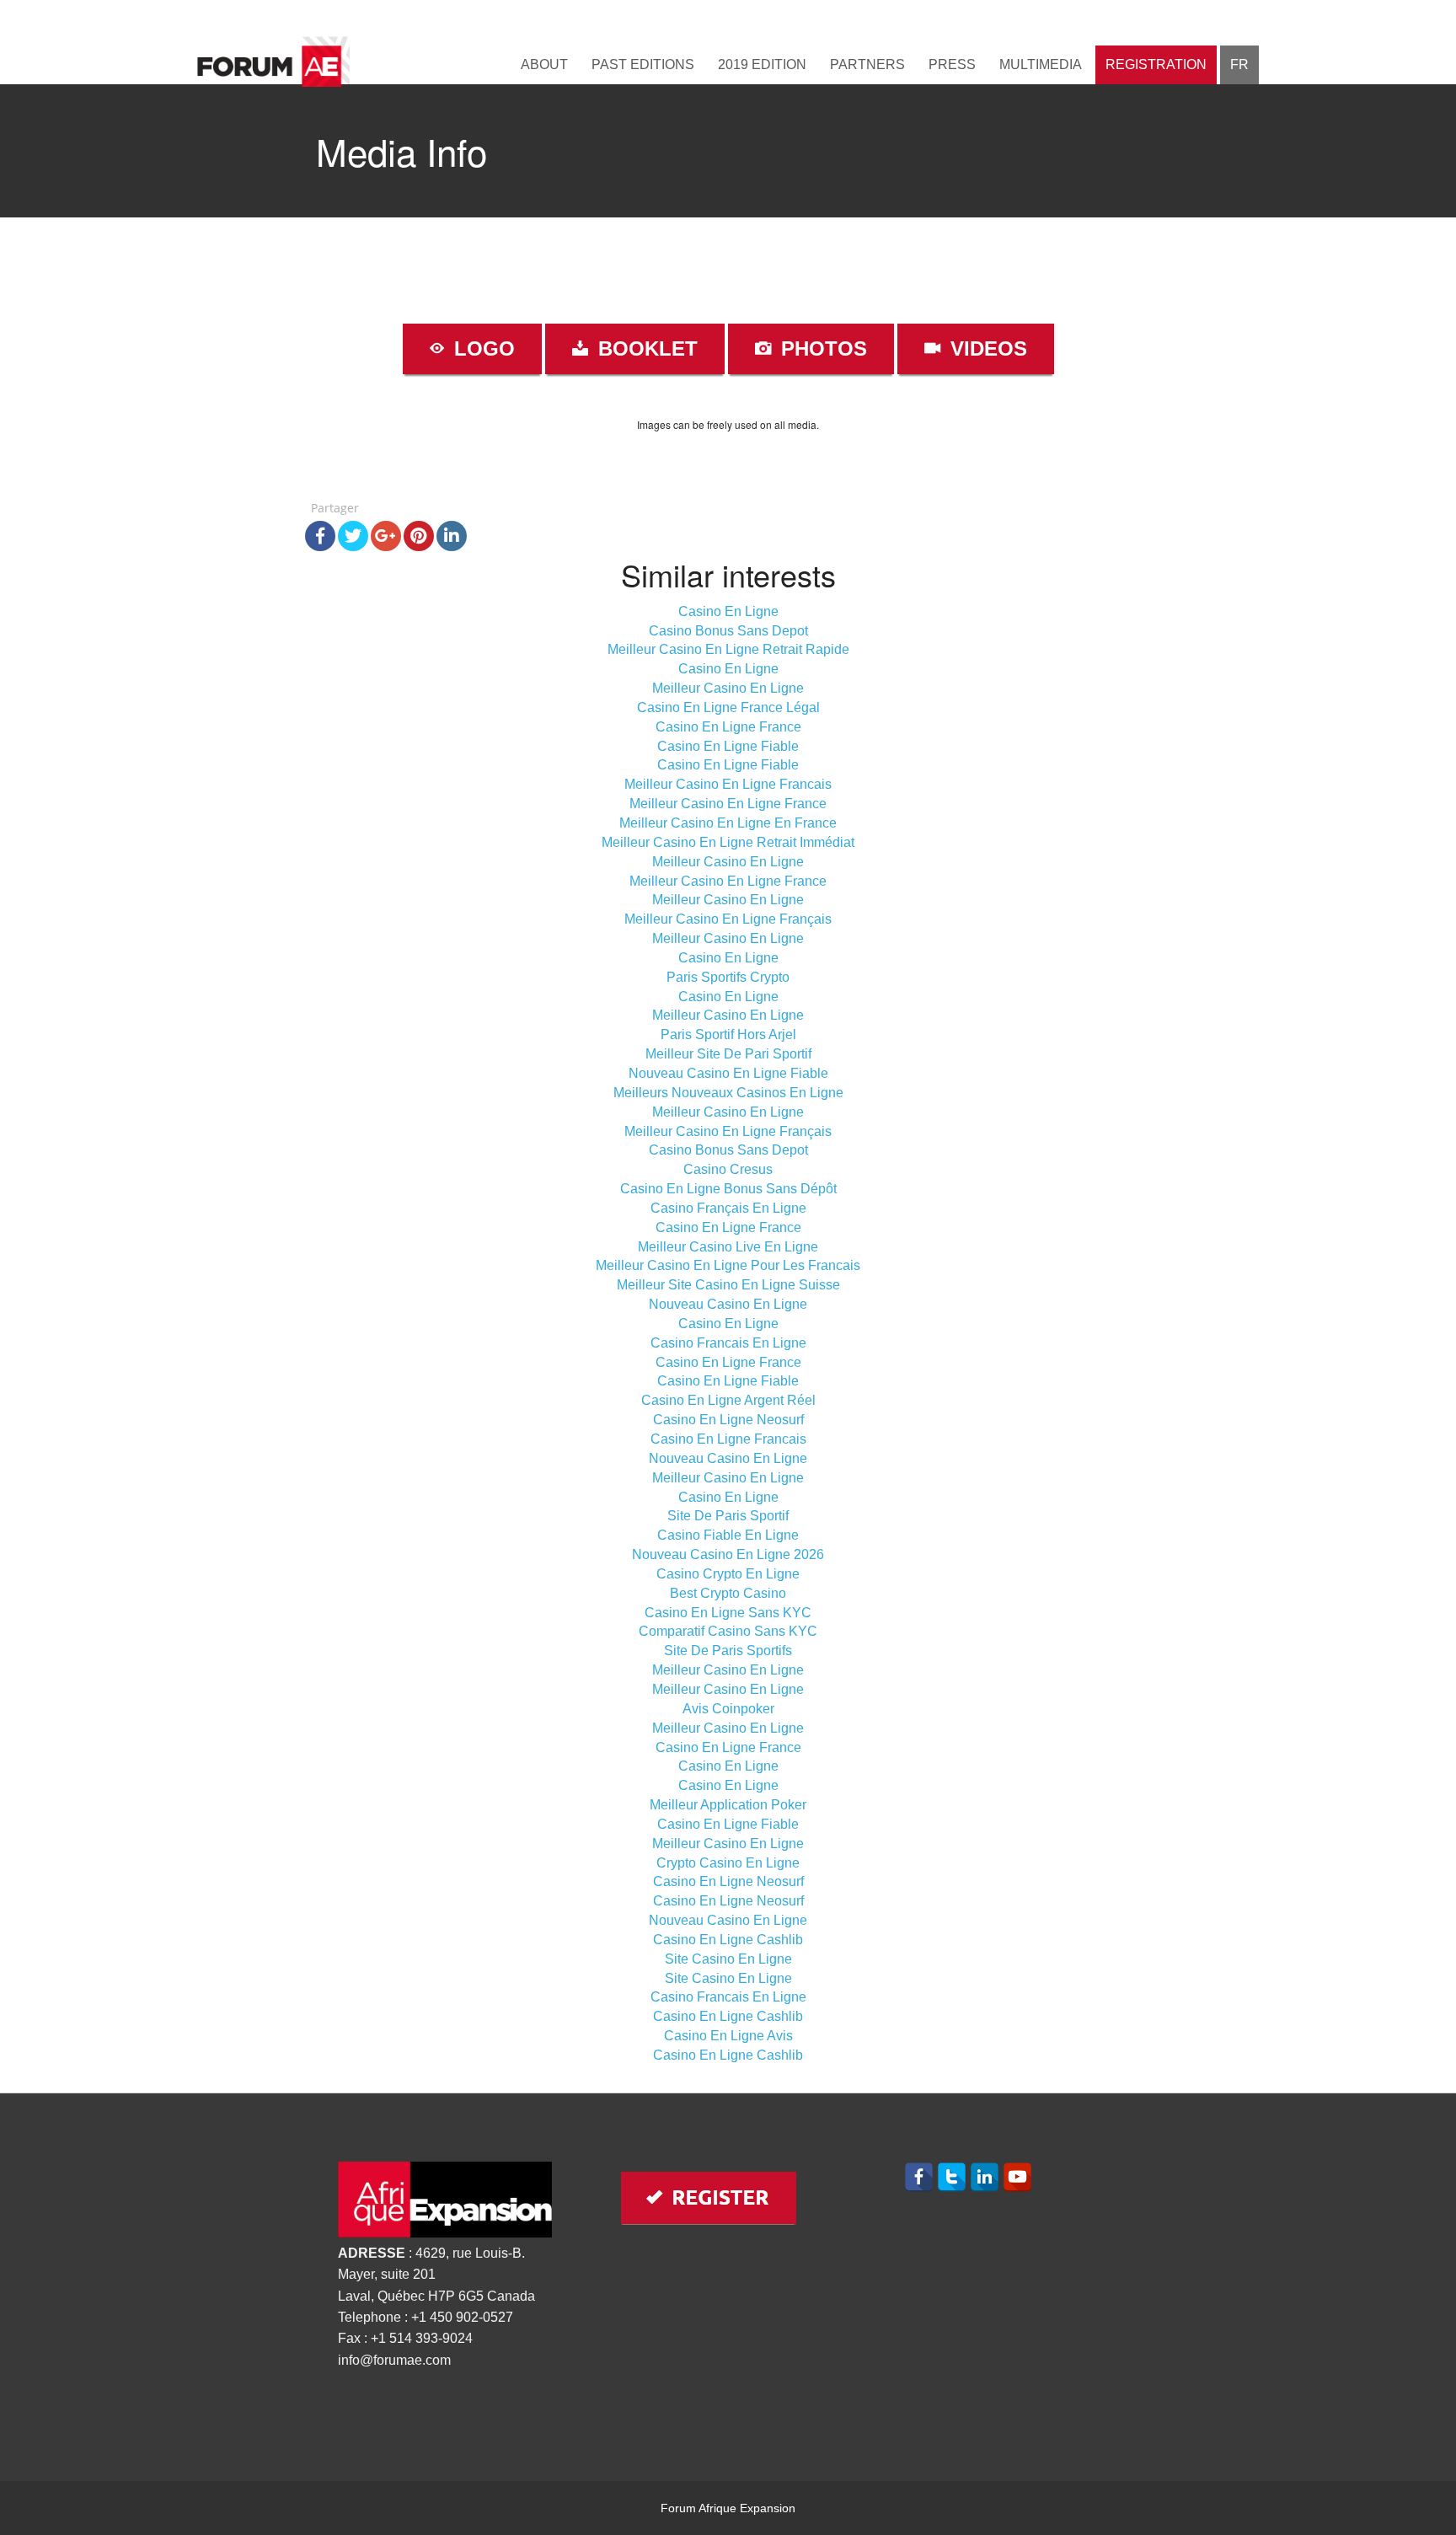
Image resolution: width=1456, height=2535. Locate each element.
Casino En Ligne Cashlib (728, 1940)
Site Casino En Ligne (728, 1959)
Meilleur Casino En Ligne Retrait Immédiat (728, 842)
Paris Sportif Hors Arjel (728, 1034)
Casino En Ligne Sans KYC (728, 1613)
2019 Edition (762, 64)
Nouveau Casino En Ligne (728, 1304)
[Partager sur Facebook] (320, 536)
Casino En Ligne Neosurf (728, 1420)
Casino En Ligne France (728, 727)
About (544, 64)
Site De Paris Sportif (728, 1516)
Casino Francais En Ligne (728, 1343)
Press (952, 64)
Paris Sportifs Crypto (728, 977)
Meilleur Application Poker (728, 1805)
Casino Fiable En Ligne (728, 1535)
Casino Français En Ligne (728, 1208)
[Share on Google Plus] (386, 536)
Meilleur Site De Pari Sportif (728, 1054)
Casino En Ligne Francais (728, 1439)
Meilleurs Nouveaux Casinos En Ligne (728, 1093)
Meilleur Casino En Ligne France (728, 804)
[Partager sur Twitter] (353, 536)
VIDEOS (986, 348)
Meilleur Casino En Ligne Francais (728, 784)
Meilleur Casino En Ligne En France (728, 823)
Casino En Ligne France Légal (728, 707)
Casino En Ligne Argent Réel (728, 1400)
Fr (1239, 64)
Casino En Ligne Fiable (728, 746)
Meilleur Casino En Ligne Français (728, 919)
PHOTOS (821, 348)
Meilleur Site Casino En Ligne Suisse (728, 1285)
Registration (1156, 64)
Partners (867, 64)
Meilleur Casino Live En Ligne (728, 1247)
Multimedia (1041, 64)
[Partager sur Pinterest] (419, 536)
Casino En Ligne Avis (728, 2036)
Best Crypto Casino (728, 1593)
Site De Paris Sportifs (728, 1651)
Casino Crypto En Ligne (728, 1574)
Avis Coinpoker (728, 1709)
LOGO (482, 348)
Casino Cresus (728, 1169)
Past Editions (643, 64)
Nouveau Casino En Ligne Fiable (728, 1073)
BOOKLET (645, 348)
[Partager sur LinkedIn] (452, 536)
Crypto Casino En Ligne (728, 1863)
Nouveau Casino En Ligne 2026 (728, 1554)
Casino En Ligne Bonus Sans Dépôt (728, 1189)
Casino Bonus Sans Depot (728, 631)
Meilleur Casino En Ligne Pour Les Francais (728, 1265)
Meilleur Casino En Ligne (728, 688)
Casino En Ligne (728, 611)
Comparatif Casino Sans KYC (728, 1631)
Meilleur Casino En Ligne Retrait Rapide (728, 649)
